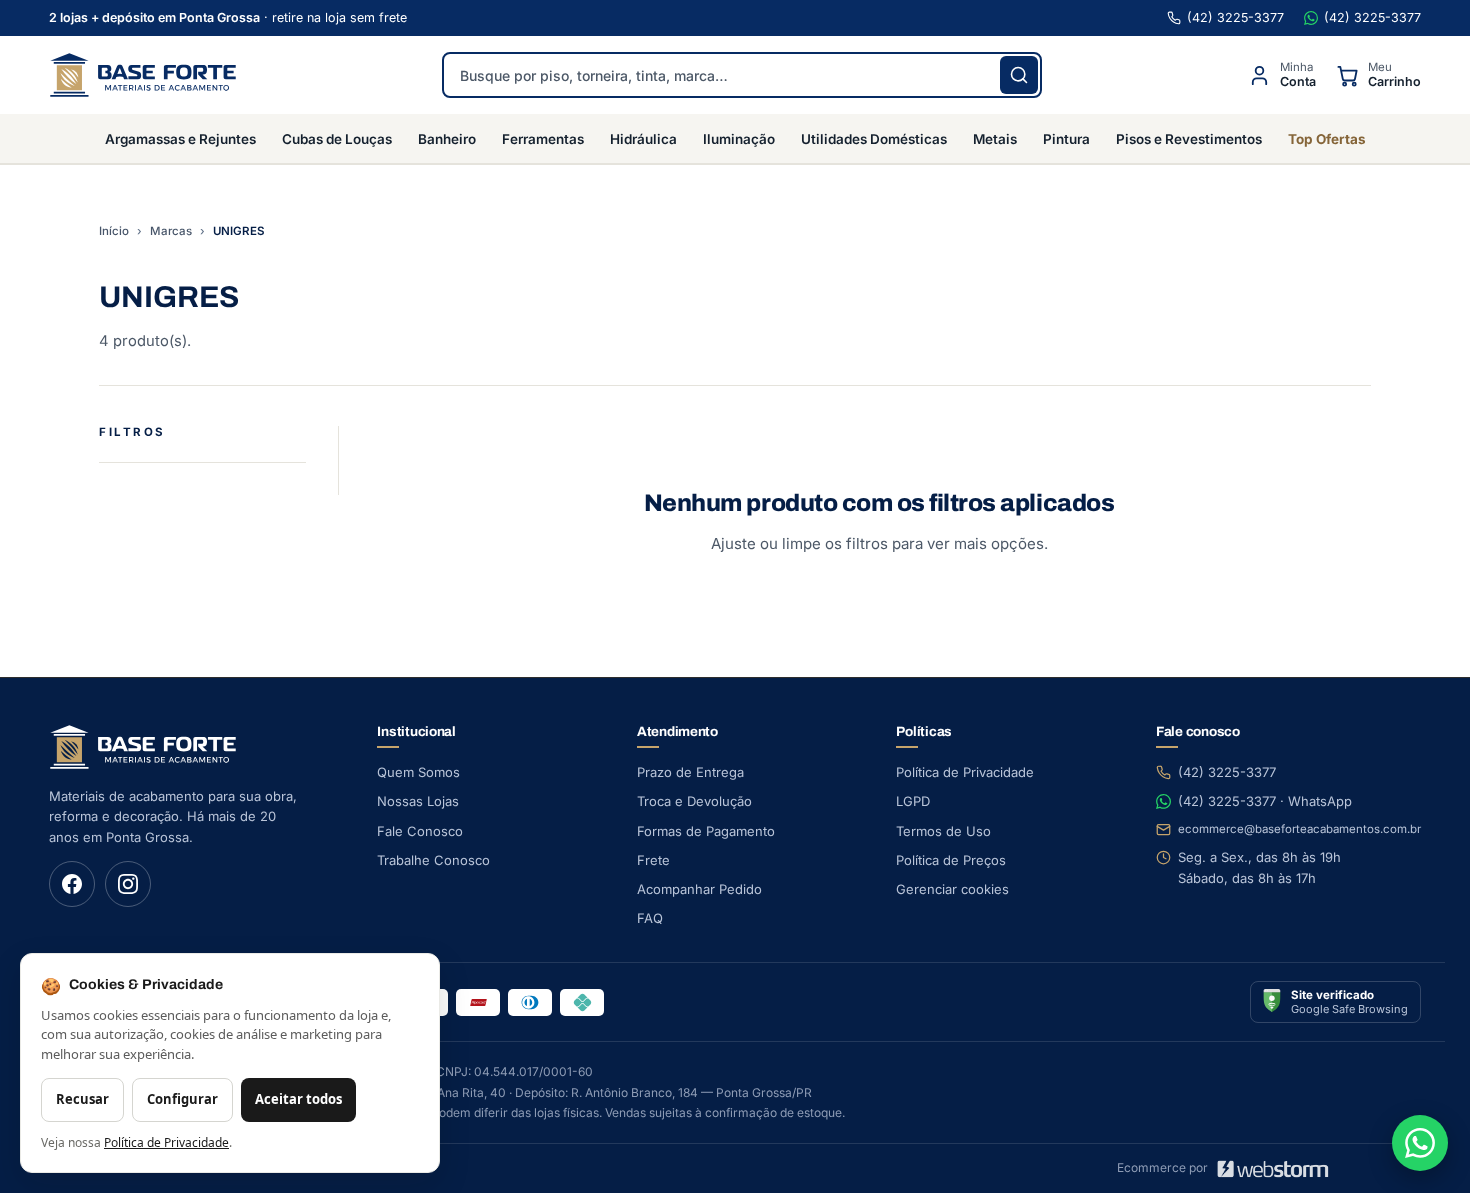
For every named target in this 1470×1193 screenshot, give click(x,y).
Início (114, 231)
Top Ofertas (1327, 139)
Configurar (182, 1099)
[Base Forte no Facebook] (72, 884)
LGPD (913, 801)
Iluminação (739, 139)
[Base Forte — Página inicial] (143, 75)
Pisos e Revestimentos (1189, 139)
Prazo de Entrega (690, 772)
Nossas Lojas (418, 801)
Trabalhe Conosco (433, 860)
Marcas (171, 231)
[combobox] (742, 75)
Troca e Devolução (694, 801)
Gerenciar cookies (952, 889)
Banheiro (447, 139)
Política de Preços (951, 860)
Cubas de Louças (337, 139)
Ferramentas (543, 139)
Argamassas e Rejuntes (180, 139)
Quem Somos (418, 772)
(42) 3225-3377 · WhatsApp (1265, 801)
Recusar (82, 1099)
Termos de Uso (943, 831)
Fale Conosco (420, 831)
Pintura (1066, 139)
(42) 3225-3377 (1235, 17)
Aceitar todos (298, 1099)
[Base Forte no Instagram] (128, 884)
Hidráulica (643, 139)
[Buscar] (1019, 75)
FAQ (650, 918)
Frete (653, 860)
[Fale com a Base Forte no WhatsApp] (1420, 1143)
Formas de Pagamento (706, 831)
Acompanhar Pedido (699, 889)
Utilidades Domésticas (874, 139)
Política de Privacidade (965, 772)
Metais (995, 139)
